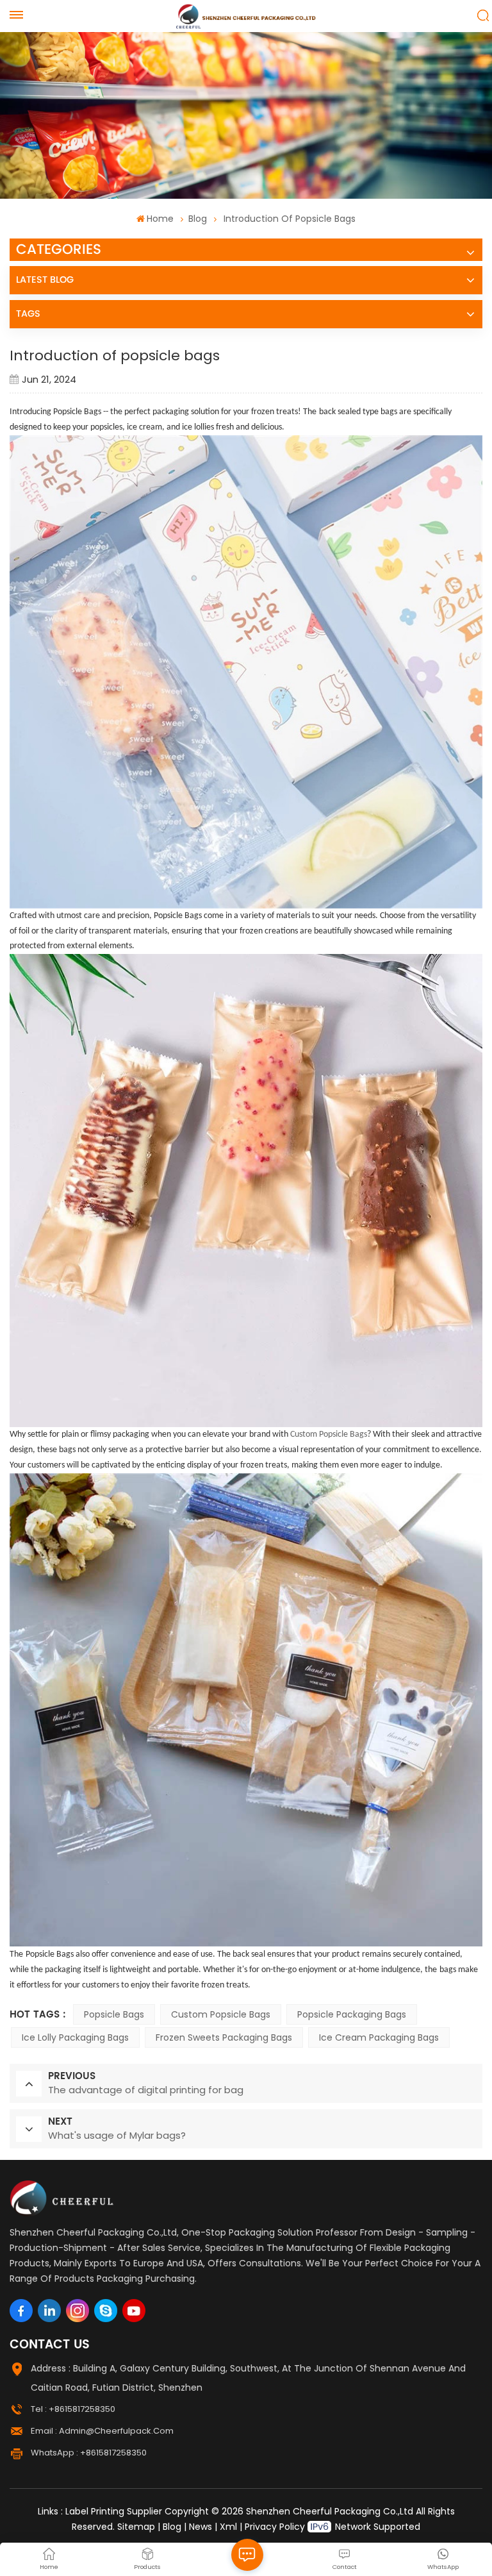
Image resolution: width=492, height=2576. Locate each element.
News (201, 2527)
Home (160, 219)
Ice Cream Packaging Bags (379, 2037)
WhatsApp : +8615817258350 (89, 2453)
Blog (198, 219)
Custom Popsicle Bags (221, 2014)
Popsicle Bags (114, 2014)
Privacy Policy (275, 2527)
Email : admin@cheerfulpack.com (102, 2431)
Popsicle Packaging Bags (352, 2014)
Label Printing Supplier (114, 2511)
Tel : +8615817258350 (73, 2409)
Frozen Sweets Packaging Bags (224, 2037)
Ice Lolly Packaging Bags (75, 2037)
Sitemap (136, 2527)
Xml (228, 2527)
